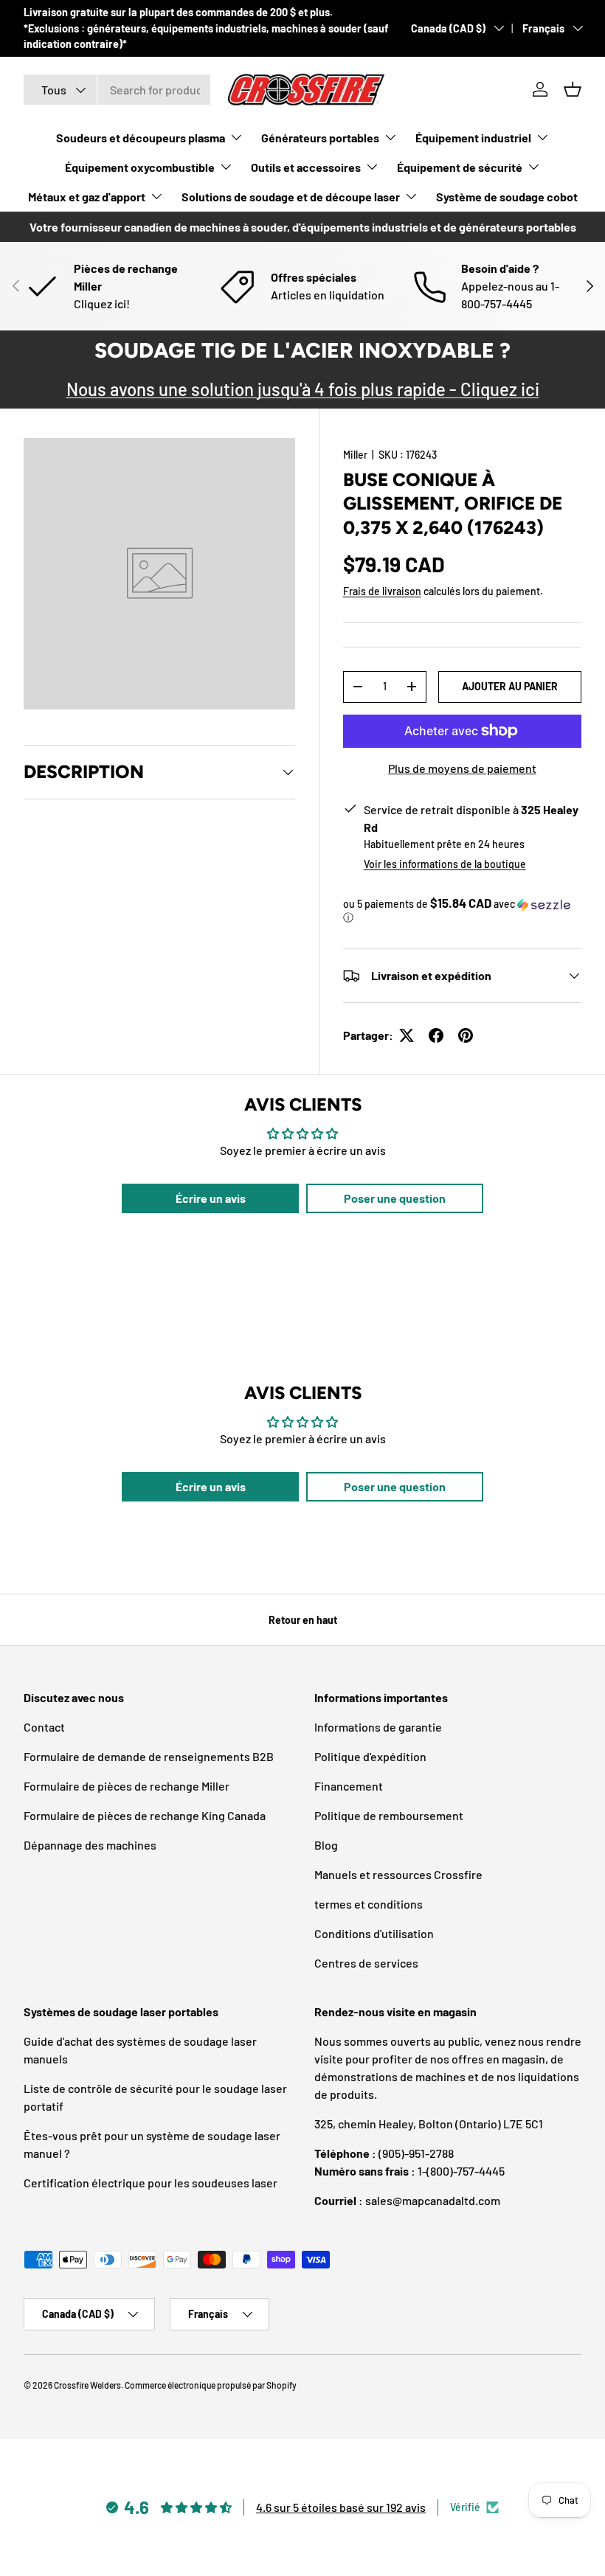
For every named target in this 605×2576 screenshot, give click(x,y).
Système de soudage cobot (507, 197)
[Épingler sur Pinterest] (466, 1035)
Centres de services (366, 1963)
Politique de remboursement (389, 1815)
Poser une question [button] (395, 1198)
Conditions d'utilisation (374, 1933)
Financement (349, 1786)
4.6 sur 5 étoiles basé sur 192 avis (341, 2507)
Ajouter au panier (510, 686)
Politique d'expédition (370, 1756)
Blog (326, 1845)
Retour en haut (303, 1620)
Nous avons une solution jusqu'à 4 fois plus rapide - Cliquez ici (303, 389)
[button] (573, 89)
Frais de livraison (382, 591)
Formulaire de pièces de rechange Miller (127, 1786)
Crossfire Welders (87, 2385)
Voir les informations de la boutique (445, 864)
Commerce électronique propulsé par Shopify (211, 2385)
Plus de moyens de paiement (462, 768)
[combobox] (117, 90)
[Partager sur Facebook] (436, 1035)
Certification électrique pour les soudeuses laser (151, 2183)
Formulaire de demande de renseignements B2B (149, 1756)
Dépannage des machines (90, 1845)
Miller (355, 455)
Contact (44, 1727)
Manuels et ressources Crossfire (398, 1874)
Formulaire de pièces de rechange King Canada (145, 1815)
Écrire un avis (211, 1198)
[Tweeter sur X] (407, 1035)
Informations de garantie (378, 1727)
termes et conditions (369, 1904)
